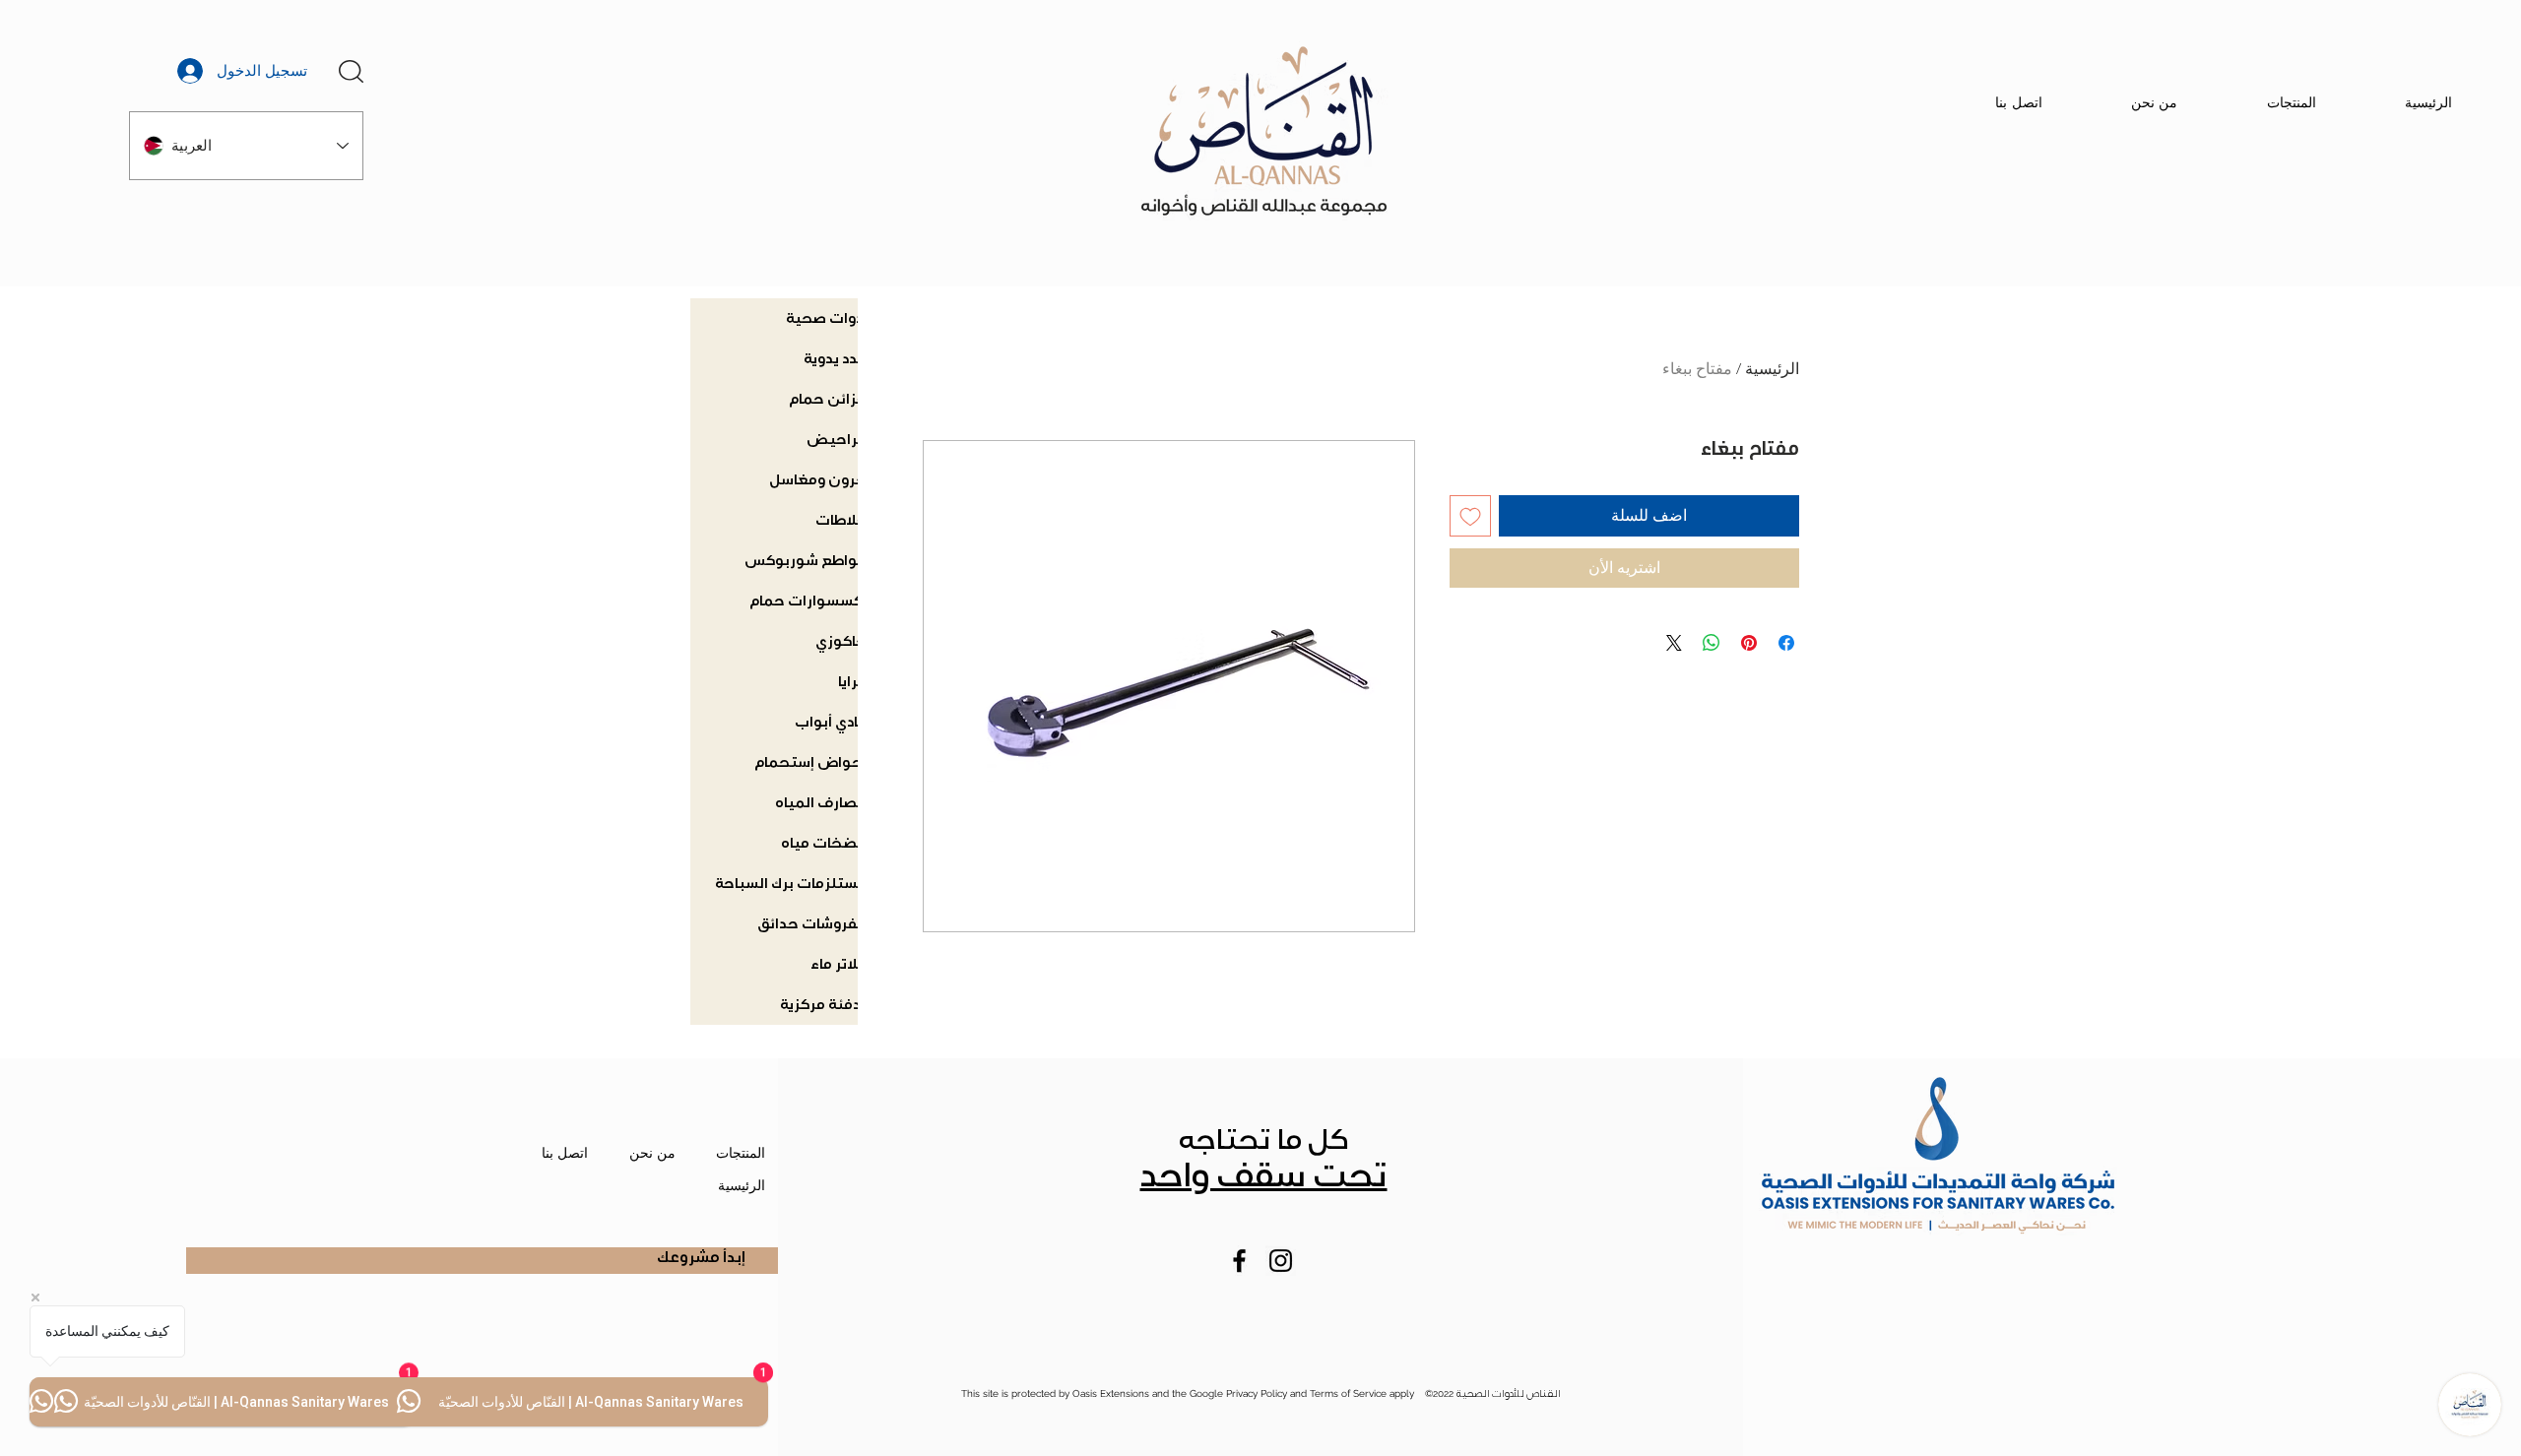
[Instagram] (1281, 1261)
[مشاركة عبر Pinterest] (1749, 643)
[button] (351, 71)
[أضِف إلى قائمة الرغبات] (1470, 516)
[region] (356, 52)
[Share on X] (1674, 643)
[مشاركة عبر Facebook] (1786, 643)
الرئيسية (1772, 369)
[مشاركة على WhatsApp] (1712, 643)
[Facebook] (1239, 1261)
